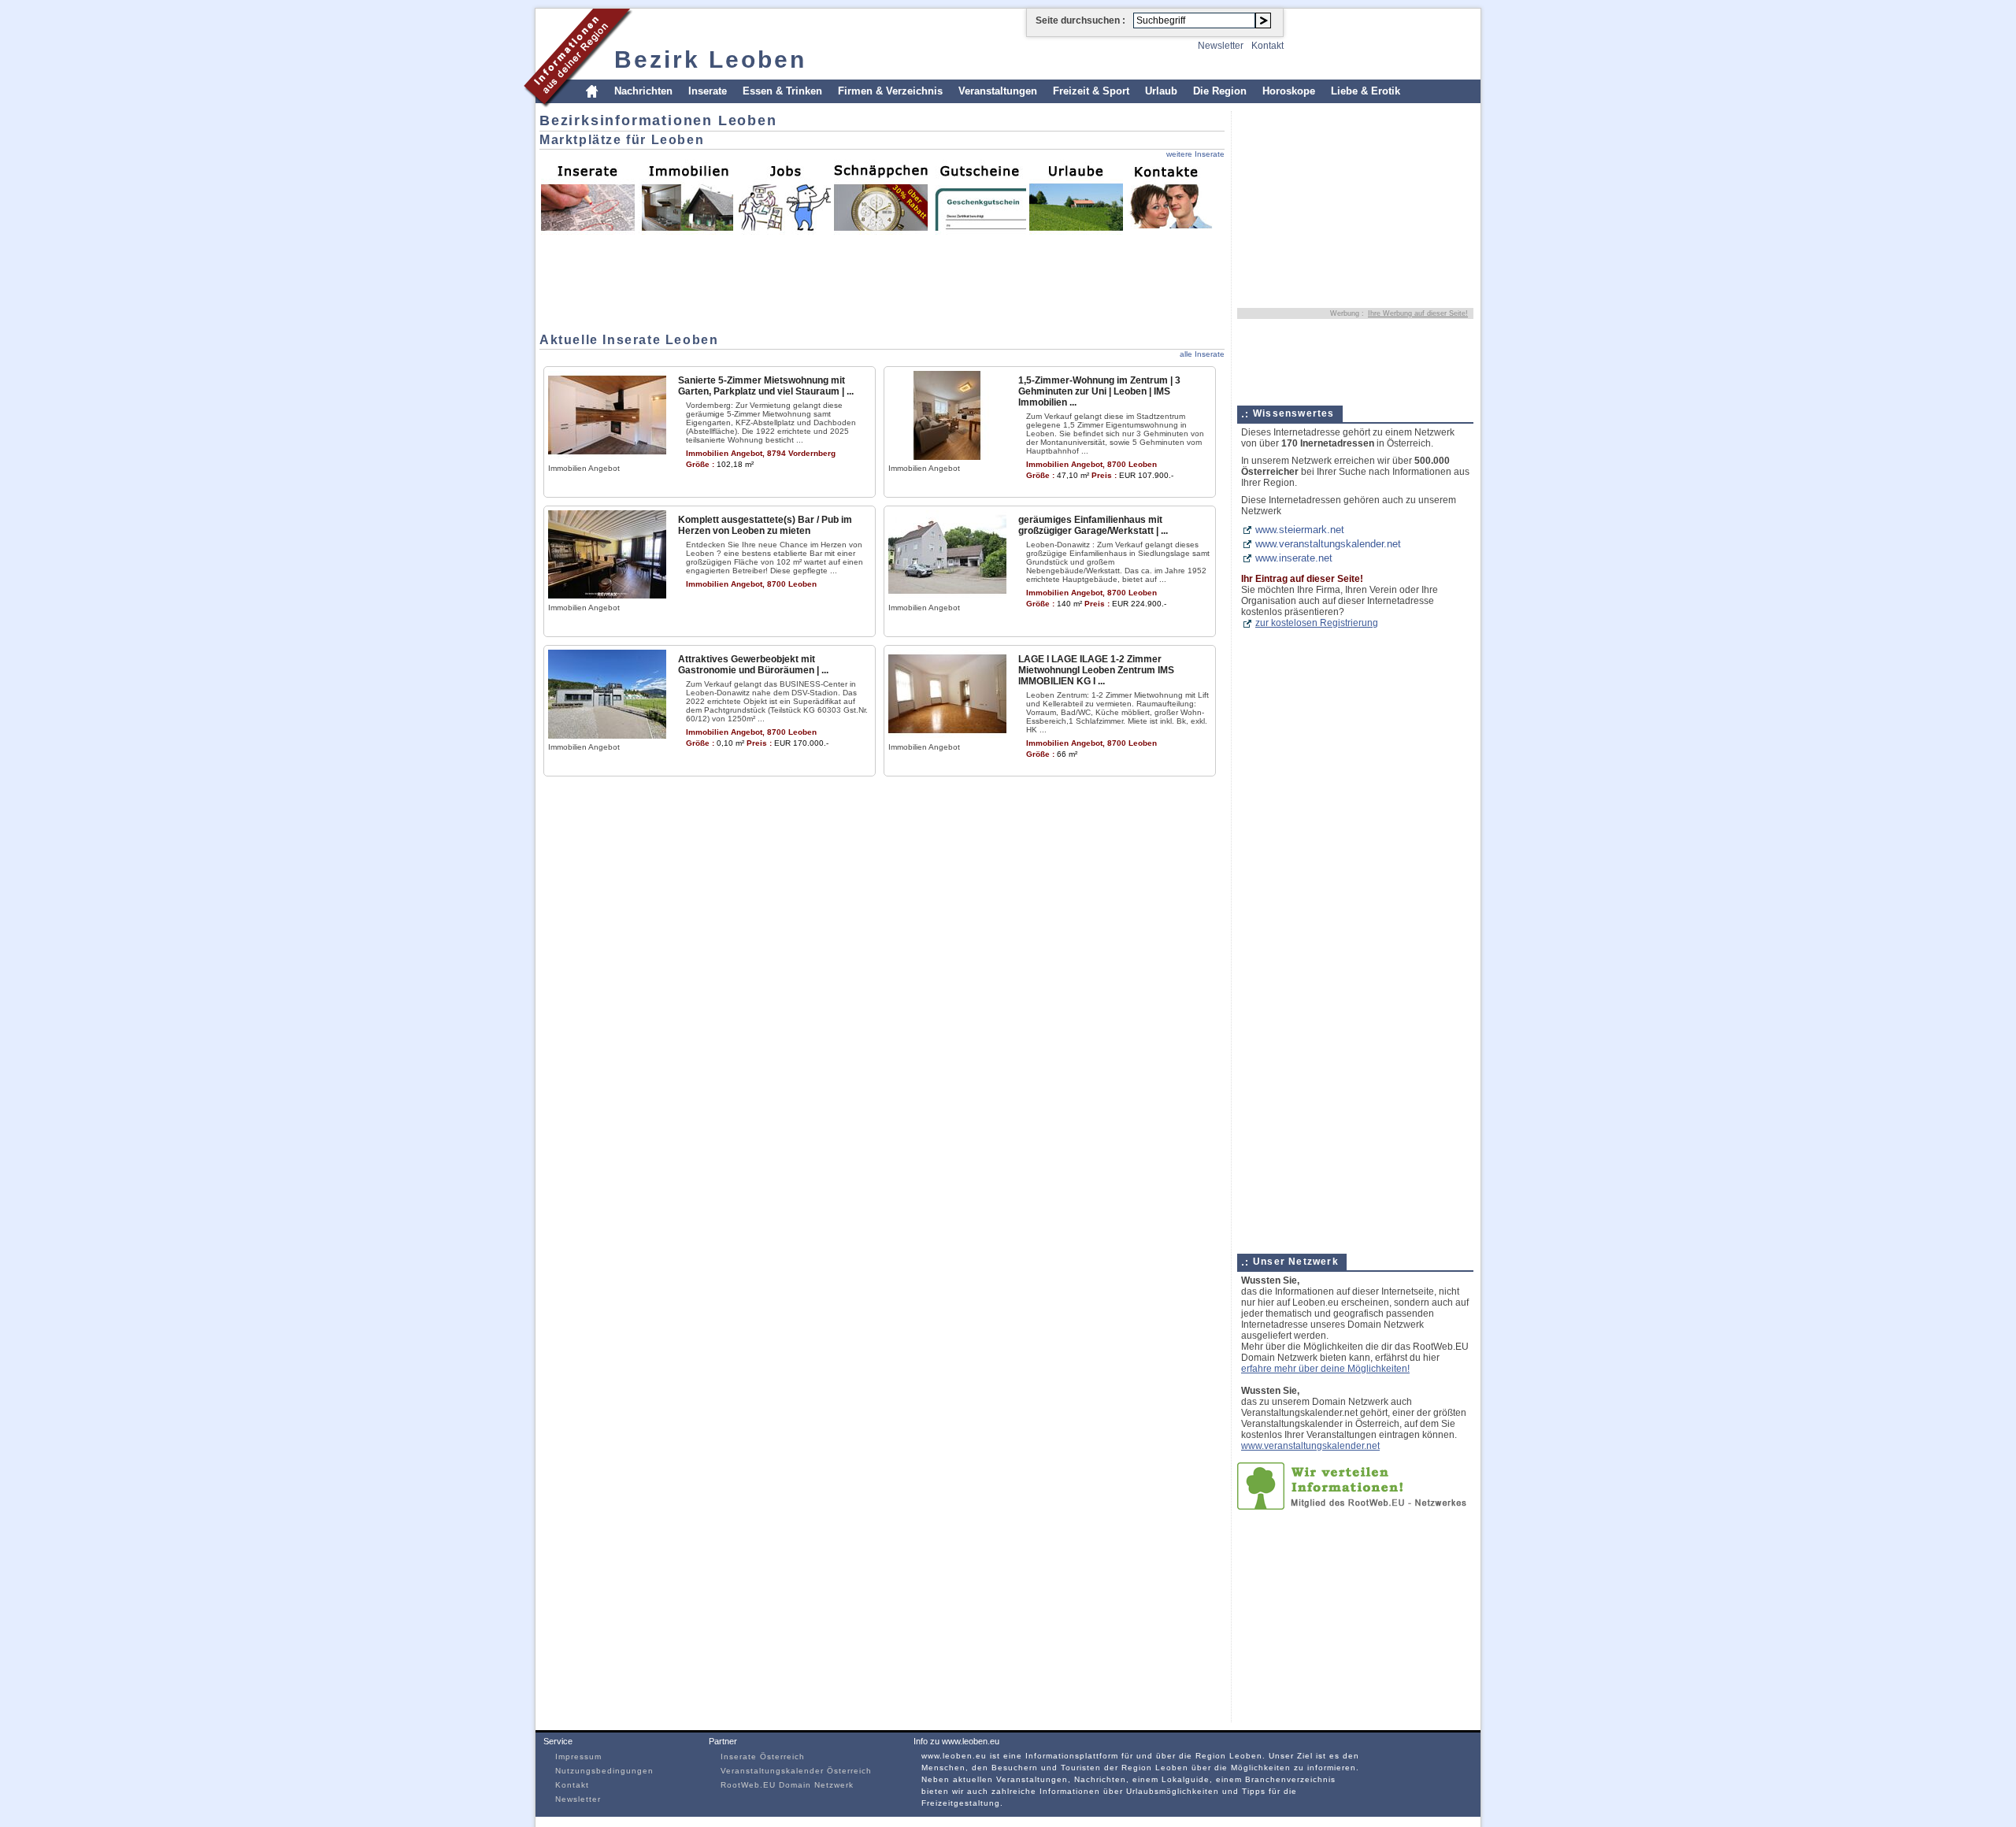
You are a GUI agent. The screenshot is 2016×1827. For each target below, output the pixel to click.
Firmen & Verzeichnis (890, 91)
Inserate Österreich (763, 1757)
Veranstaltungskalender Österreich (796, 1771)
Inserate (708, 91)
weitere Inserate (1195, 154)
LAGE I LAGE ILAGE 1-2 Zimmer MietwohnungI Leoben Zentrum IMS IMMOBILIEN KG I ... (1096, 670)
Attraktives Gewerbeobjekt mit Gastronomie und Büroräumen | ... (753, 665)
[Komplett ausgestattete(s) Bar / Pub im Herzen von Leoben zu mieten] (607, 596)
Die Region (1220, 91)
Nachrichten (643, 91)
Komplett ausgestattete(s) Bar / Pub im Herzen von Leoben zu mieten (765, 525)
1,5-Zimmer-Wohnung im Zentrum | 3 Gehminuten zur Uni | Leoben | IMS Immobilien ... (1099, 391)
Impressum (578, 1757)
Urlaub (1161, 91)
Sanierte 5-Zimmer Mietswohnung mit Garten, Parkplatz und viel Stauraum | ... (766, 386)
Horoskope (1289, 91)
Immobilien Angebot (584, 468)
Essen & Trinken (782, 91)
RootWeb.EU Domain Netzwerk (787, 1785)
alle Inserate (1202, 354)
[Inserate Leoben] (587, 196)
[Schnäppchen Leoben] (880, 196)
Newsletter (1221, 46)
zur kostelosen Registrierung (1317, 623)
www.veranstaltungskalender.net (1328, 544)
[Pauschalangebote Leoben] (1076, 196)
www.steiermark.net (1300, 530)
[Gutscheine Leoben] (978, 196)
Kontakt (1267, 46)
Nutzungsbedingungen (604, 1771)
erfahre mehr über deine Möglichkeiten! (1325, 1369)
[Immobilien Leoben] (685, 196)
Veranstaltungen (998, 91)
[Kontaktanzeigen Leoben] (1173, 196)
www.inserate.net (1294, 558)
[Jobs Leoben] (783, 196)
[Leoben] (578, 105)
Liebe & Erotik (1366, 91)
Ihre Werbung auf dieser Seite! (1418, 313)
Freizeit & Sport (1091, 91)
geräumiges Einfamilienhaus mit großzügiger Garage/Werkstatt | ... (1093, 525)
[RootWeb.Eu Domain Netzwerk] (1355, 1506)
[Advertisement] (587, 280)
